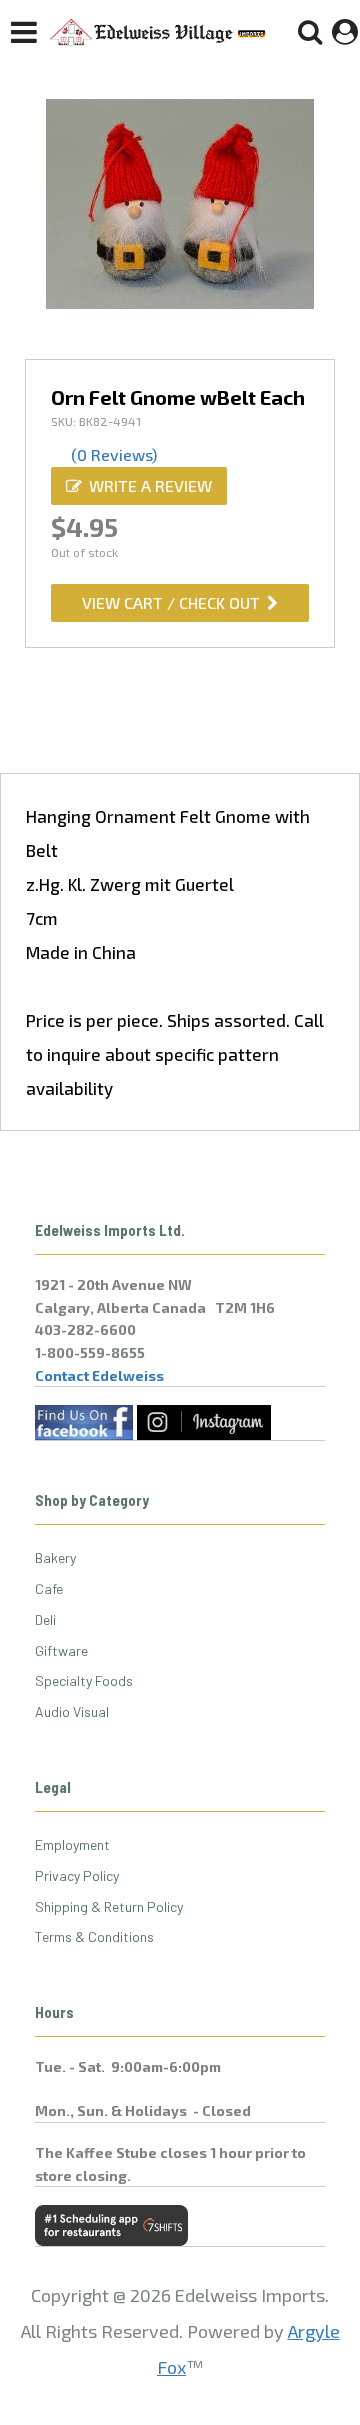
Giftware (61, 1650)
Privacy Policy (77, 1875)
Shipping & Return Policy (109, 1906)
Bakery (55, 1557)
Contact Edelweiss (99, 1375)
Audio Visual (72, 1711)
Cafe (49, 1588)
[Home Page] (158, 32)
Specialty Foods (84, 1680)
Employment (72, 1844)
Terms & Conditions (94, 1936)
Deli (45, 1619)
